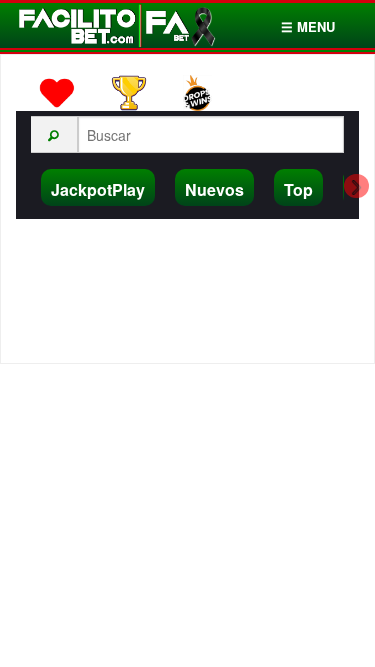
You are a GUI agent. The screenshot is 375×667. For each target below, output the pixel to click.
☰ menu (308, 26)
